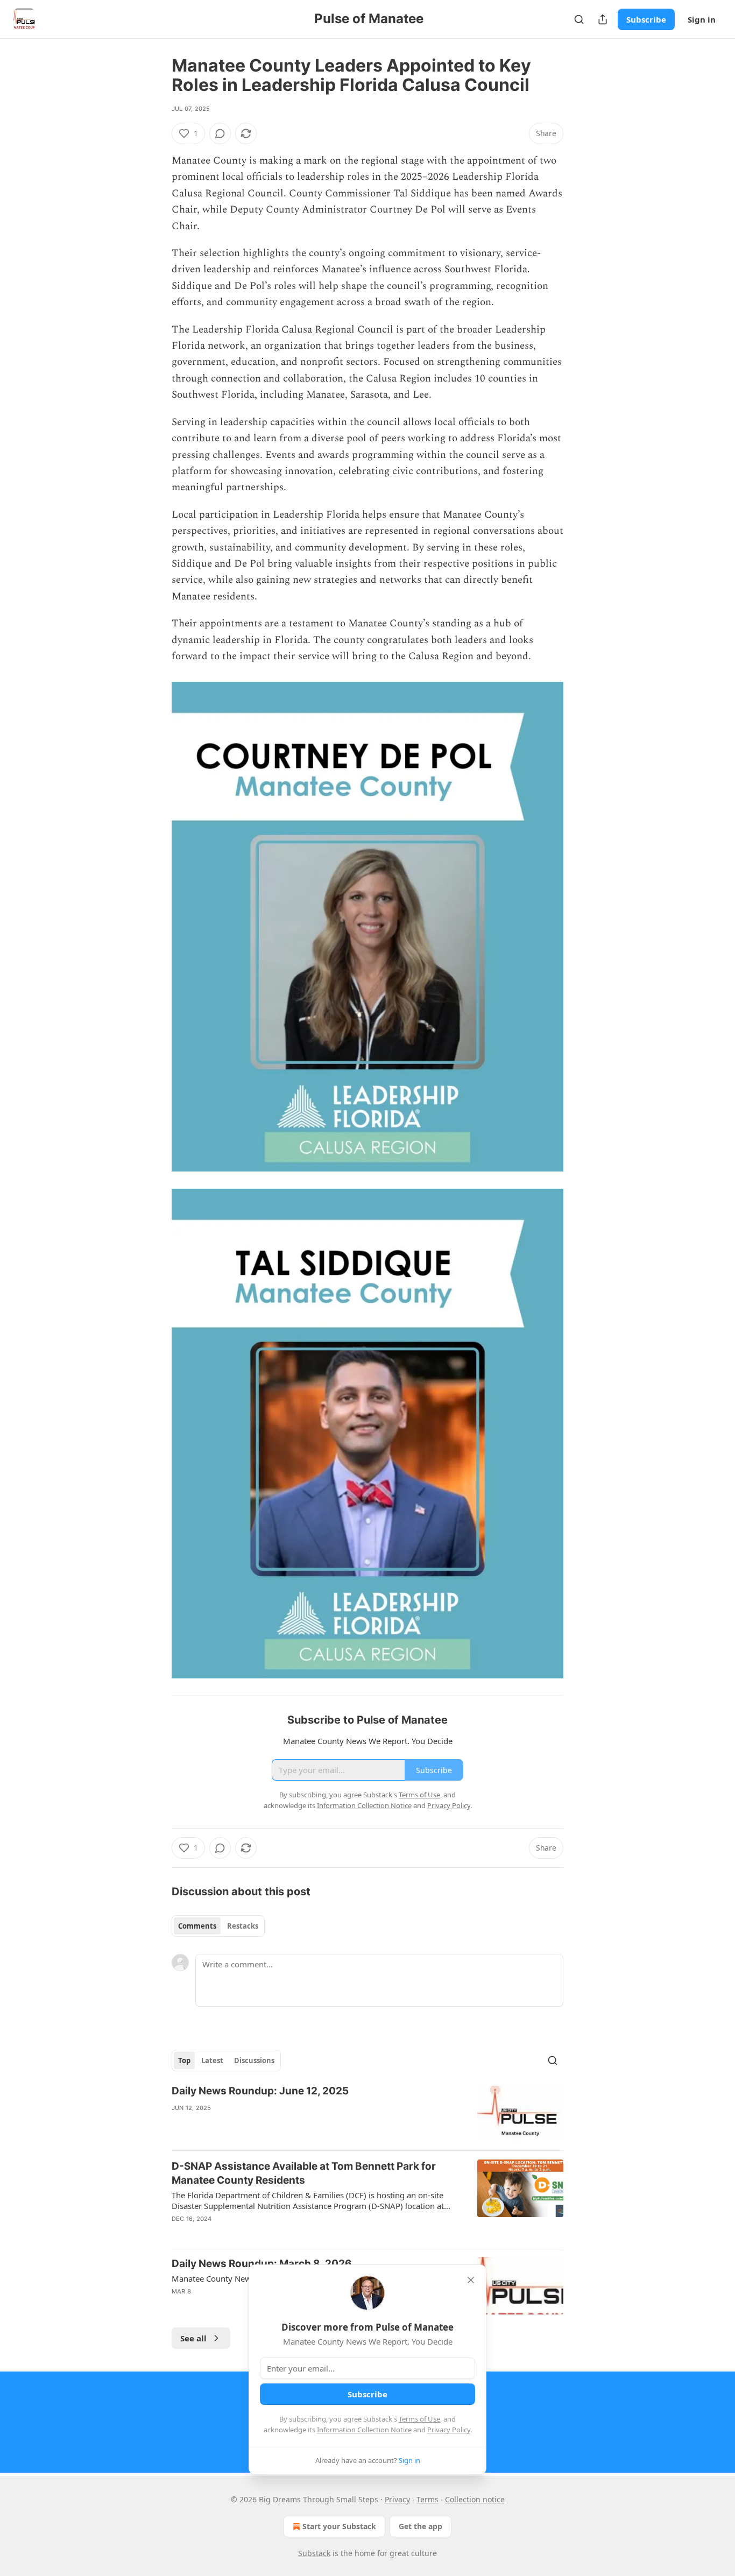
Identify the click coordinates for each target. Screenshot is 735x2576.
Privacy (397, 2499)
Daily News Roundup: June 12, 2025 (260, 2091)
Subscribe (646, 19)
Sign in (702, 19)
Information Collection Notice (364, 2430)
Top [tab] (184, 2060)
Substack (314, 2553)
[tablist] (218, 1926)
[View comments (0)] (220, 133)
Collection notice (475, 2499)
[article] (367, 2113)
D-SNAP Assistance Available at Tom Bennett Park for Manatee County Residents (304, 2173)
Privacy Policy (449, 2430)
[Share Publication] (603, 19)
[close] (471, 2280)
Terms (427, 2499)
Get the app (420, 2526)
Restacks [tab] (243, 1926)
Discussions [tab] (254, 2060)
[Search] (579, 19)
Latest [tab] (212, 2060)
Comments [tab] (197, 1926)
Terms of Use (419, 2419)
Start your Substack (339, 2526)
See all (193, 2338)
